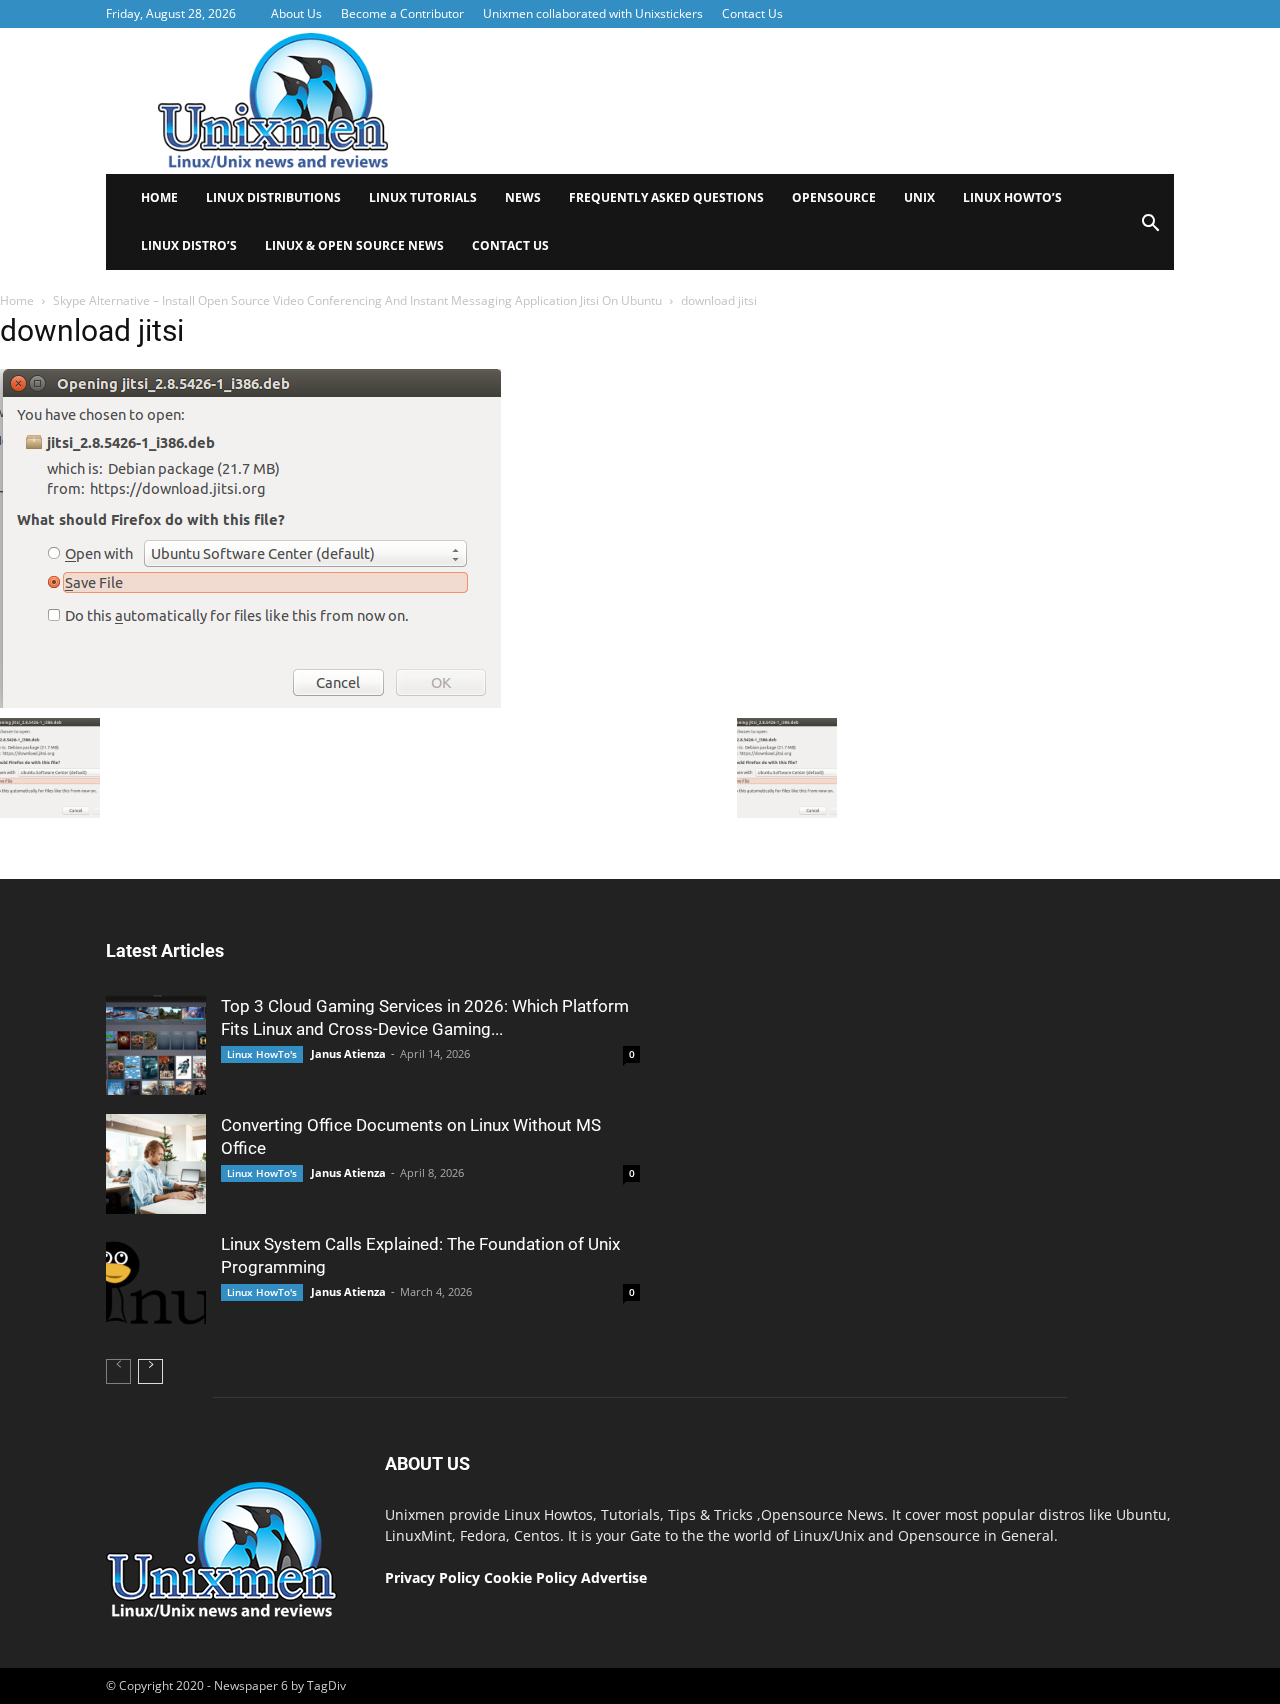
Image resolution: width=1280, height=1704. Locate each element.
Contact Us (752, 13)
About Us (296, 13)
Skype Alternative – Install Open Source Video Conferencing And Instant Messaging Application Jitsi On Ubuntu (357, 300)
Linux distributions (273, 197)
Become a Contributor (402, 13)
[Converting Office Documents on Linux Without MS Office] (156, 1164)
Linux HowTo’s (1012, 197)
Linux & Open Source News (354, 245)
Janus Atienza (348, 1053)
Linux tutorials (423, 197)
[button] (1150, 229)
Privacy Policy (432, 1577)
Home (159, 197)
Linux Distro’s (189, 245)
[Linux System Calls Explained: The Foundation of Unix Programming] (156, 1283)
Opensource (834, 197)
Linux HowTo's (262, 1054)
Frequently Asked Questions (666, 197)
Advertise (614, 1577)
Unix (919, 197)
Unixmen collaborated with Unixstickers (593, 13)
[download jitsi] (250, 703)
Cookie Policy (532, 1577)
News (523, 197)
